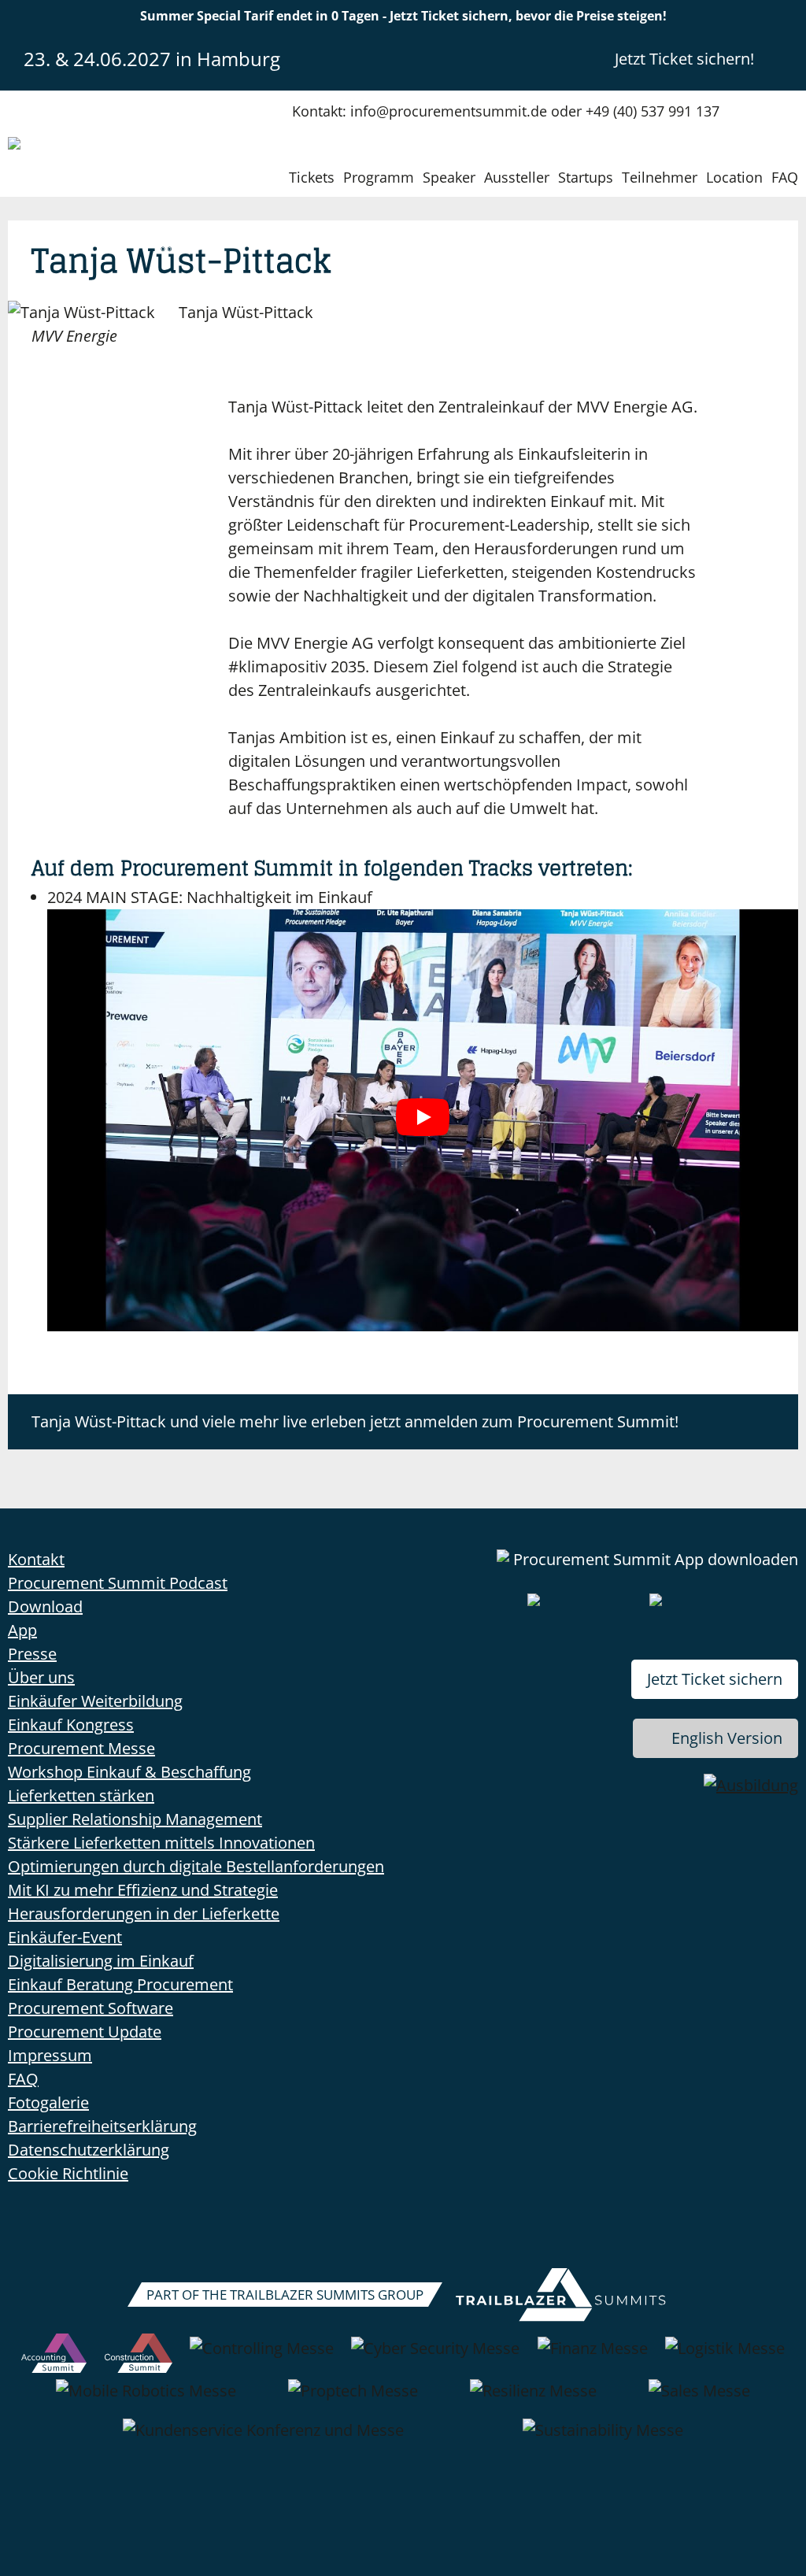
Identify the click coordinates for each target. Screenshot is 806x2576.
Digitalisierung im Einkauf (101, 1961)
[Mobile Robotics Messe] (146, 2399)
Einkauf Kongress (71, 1725)
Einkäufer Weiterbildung (95, 1701)
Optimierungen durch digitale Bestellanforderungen (196, 1866)
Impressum (50, 2055)
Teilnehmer (660, 177)
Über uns (41, 1677)
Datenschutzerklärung (89, 2150)
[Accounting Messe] (54, 2356)
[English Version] (785, 58)
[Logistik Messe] (725, 2356)
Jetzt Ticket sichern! (684, 59)
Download (45, 1606)
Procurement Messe (81, 1748)
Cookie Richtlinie (68, 2173)
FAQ (785, 177)
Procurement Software (91, 2008)
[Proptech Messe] (353, 2399)
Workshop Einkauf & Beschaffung (129, 1772)
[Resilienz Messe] (533, 2399)
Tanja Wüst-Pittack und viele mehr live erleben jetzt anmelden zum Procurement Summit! (355, 1421)
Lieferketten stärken (81, 1795)
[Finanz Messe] (593, 2356)
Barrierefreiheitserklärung (102, 2126)
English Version (727, 1738)
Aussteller (517, 177)
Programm (379, 177)
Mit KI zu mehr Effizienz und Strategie (143, 1890)
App (22, 1630)
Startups (586, 177)
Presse (32, 1654)
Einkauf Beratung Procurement (120, 1984)
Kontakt (36, 1559)
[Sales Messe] (699, 2399)
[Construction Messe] (139, 2356)
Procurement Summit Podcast (118, 1583)
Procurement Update (85, 2032)
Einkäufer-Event (65, 1937)
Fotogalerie (48, 2102)
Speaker (449, 177)
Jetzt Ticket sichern (715, 1679)
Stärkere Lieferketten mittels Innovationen (161, 1843)
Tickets (312, 177)
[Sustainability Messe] (603, 2438)
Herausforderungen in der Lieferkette (144, 1913)
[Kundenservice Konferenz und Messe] (263, 2438)
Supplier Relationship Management (135, 1819)
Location (734, 177)
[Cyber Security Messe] (435, 2356)
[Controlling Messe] (262, 2356)
